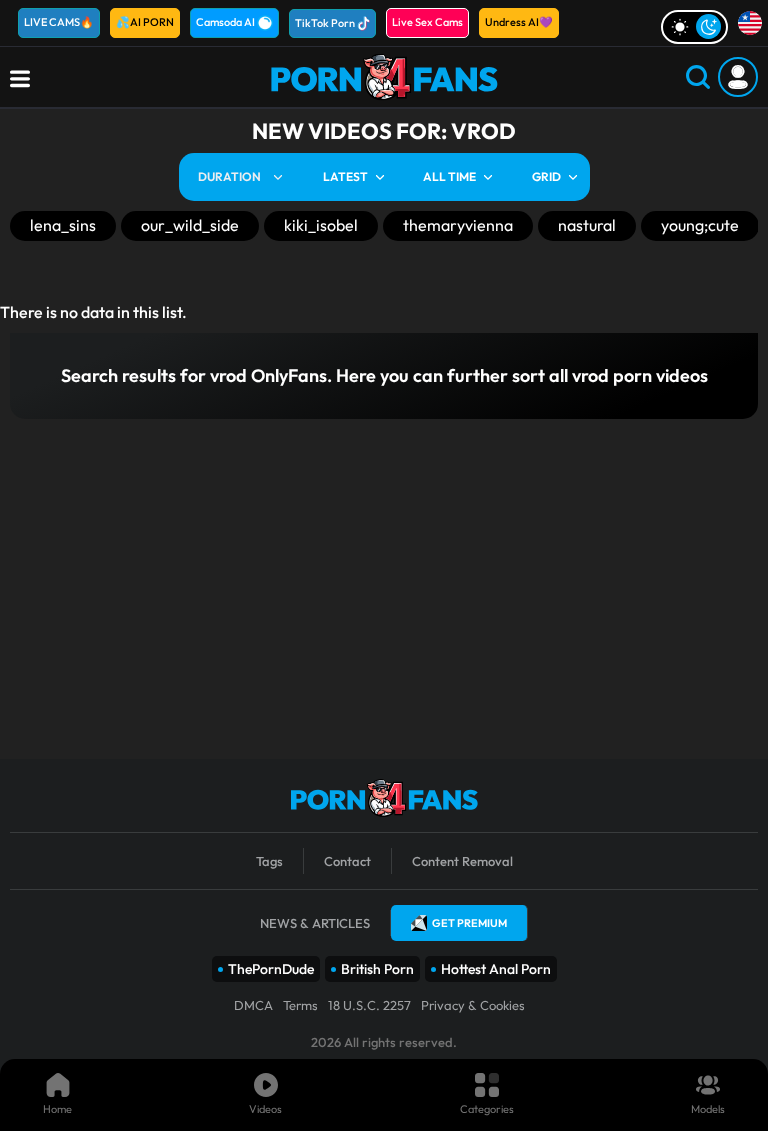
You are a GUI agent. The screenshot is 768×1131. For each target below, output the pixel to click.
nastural (587, 225)
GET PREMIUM (469, 923)
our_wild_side (190, 225)
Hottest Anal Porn (496, 969)
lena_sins (63, 225)
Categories (487, 1109)
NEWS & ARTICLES (315, 923)
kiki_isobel (321, 225)
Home (57, 1109)
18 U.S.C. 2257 (369, 1005)
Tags (269, 861)
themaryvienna (458, 225)
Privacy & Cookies (473, 1005)
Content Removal (462, 861)
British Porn (377, 969)
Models (708, 1109)
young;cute (700, 225)
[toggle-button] (694, 27)
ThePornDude (271, 969)
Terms (300, 1005)
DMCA (253, 1005)
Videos (265, 1109)
